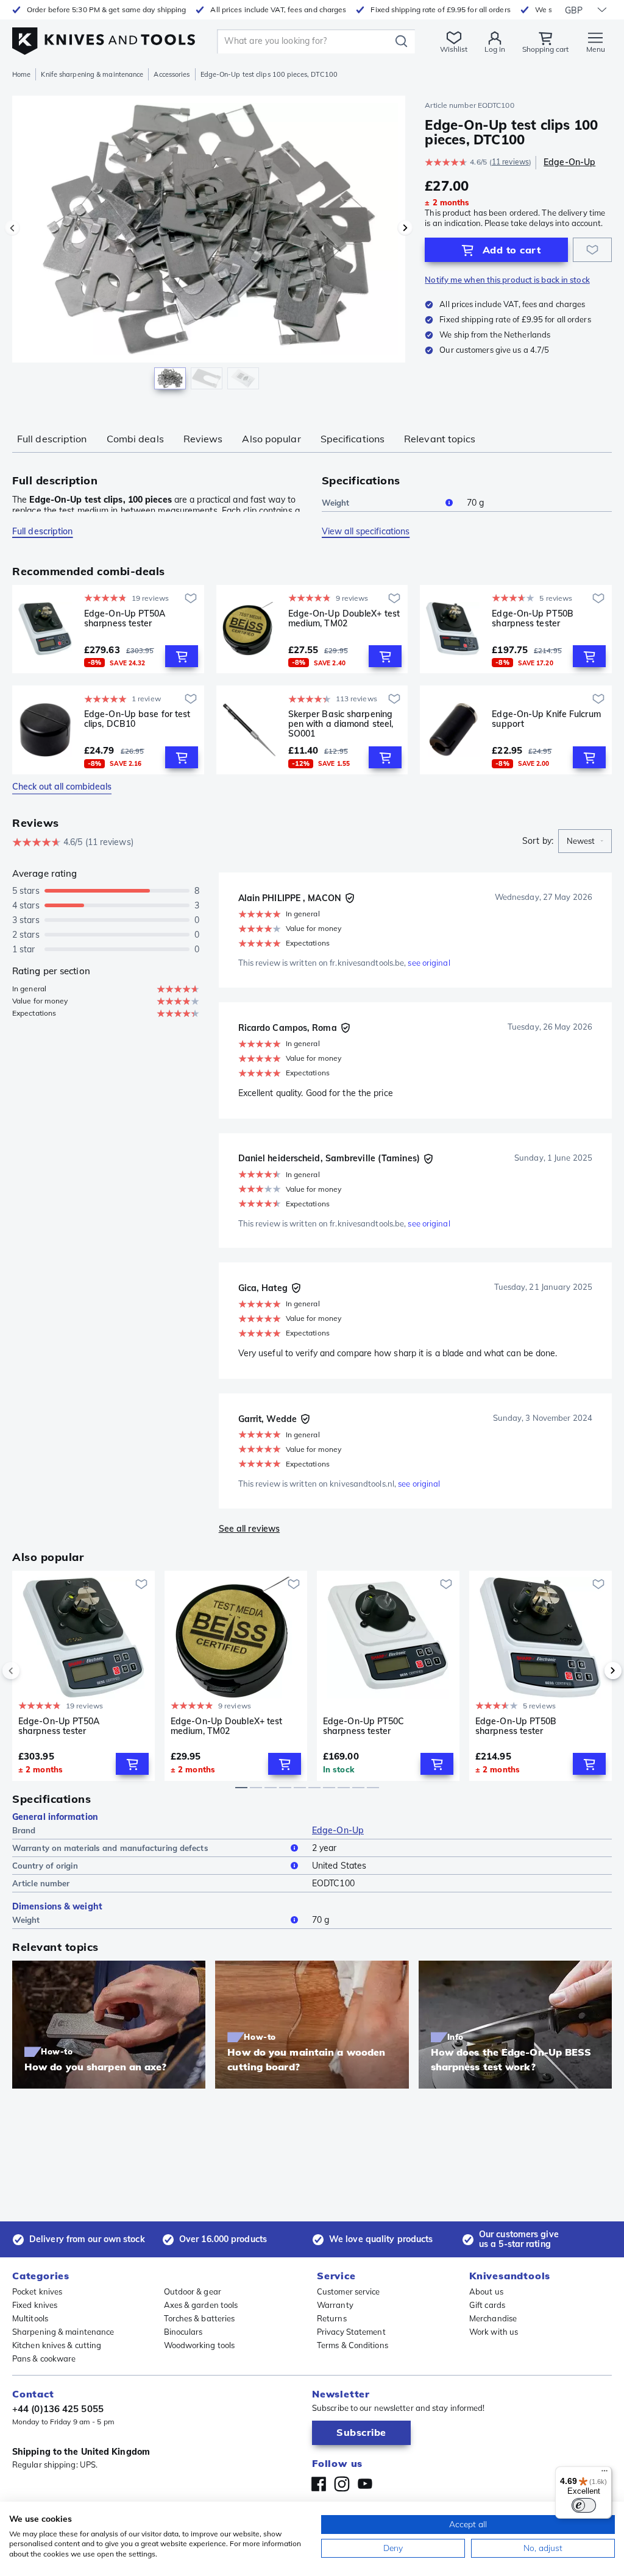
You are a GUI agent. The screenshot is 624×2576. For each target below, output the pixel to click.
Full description (52, 439)
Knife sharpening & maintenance (92, 74)
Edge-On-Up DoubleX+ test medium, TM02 (344, 619)
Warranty (335, 2305)
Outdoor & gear (193, 2291)
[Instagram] (342, 2484)
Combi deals (135, 439)
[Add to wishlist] (592, 250)
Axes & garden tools (201, 2305)
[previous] (32, 1671)
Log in (495, 49)
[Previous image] (12, 228)
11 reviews (510, 162)
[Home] (104, 37)
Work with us (494, 2332)
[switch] (584, 2505)
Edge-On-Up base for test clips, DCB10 (137, 719)
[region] (209, 249)
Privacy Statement (351, 2332)
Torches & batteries (200, 2318)
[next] (592, 1671)
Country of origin (45, 1866)
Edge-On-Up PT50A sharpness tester (125, 619)
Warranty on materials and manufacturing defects (110, 1848)
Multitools (30, 2318)
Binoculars (183, 2332)
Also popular (271, 439)
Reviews (203, 439)
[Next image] (405, 228)
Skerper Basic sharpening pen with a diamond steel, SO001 (341, 724)
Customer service (349, 2291)
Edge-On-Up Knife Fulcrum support (546, 719)
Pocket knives (37, 2291)
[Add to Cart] (182, 656)
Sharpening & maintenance (63, 2332)
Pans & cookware (44, 2358)
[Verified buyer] (350, 898)
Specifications (353, 439)
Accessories (172, 74)
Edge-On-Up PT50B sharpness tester (533, 619)
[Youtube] (365, 2484)
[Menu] (604, 2474)
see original (429, 963)
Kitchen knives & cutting (57, 2345)
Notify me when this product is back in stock (507, 280)
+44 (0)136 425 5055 (58, 2409)
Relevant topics (440, 439)
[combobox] (585, 841)
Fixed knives (35, 2305)
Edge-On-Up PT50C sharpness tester (364, 1726)
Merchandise (493, 2318)
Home (21, 74)
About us (486, 2291)
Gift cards (487, 2305)
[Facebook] (319, 2484)
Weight (336, 503)
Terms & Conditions (353, 2345)
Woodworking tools (200, 2345)
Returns (332, 2318)
